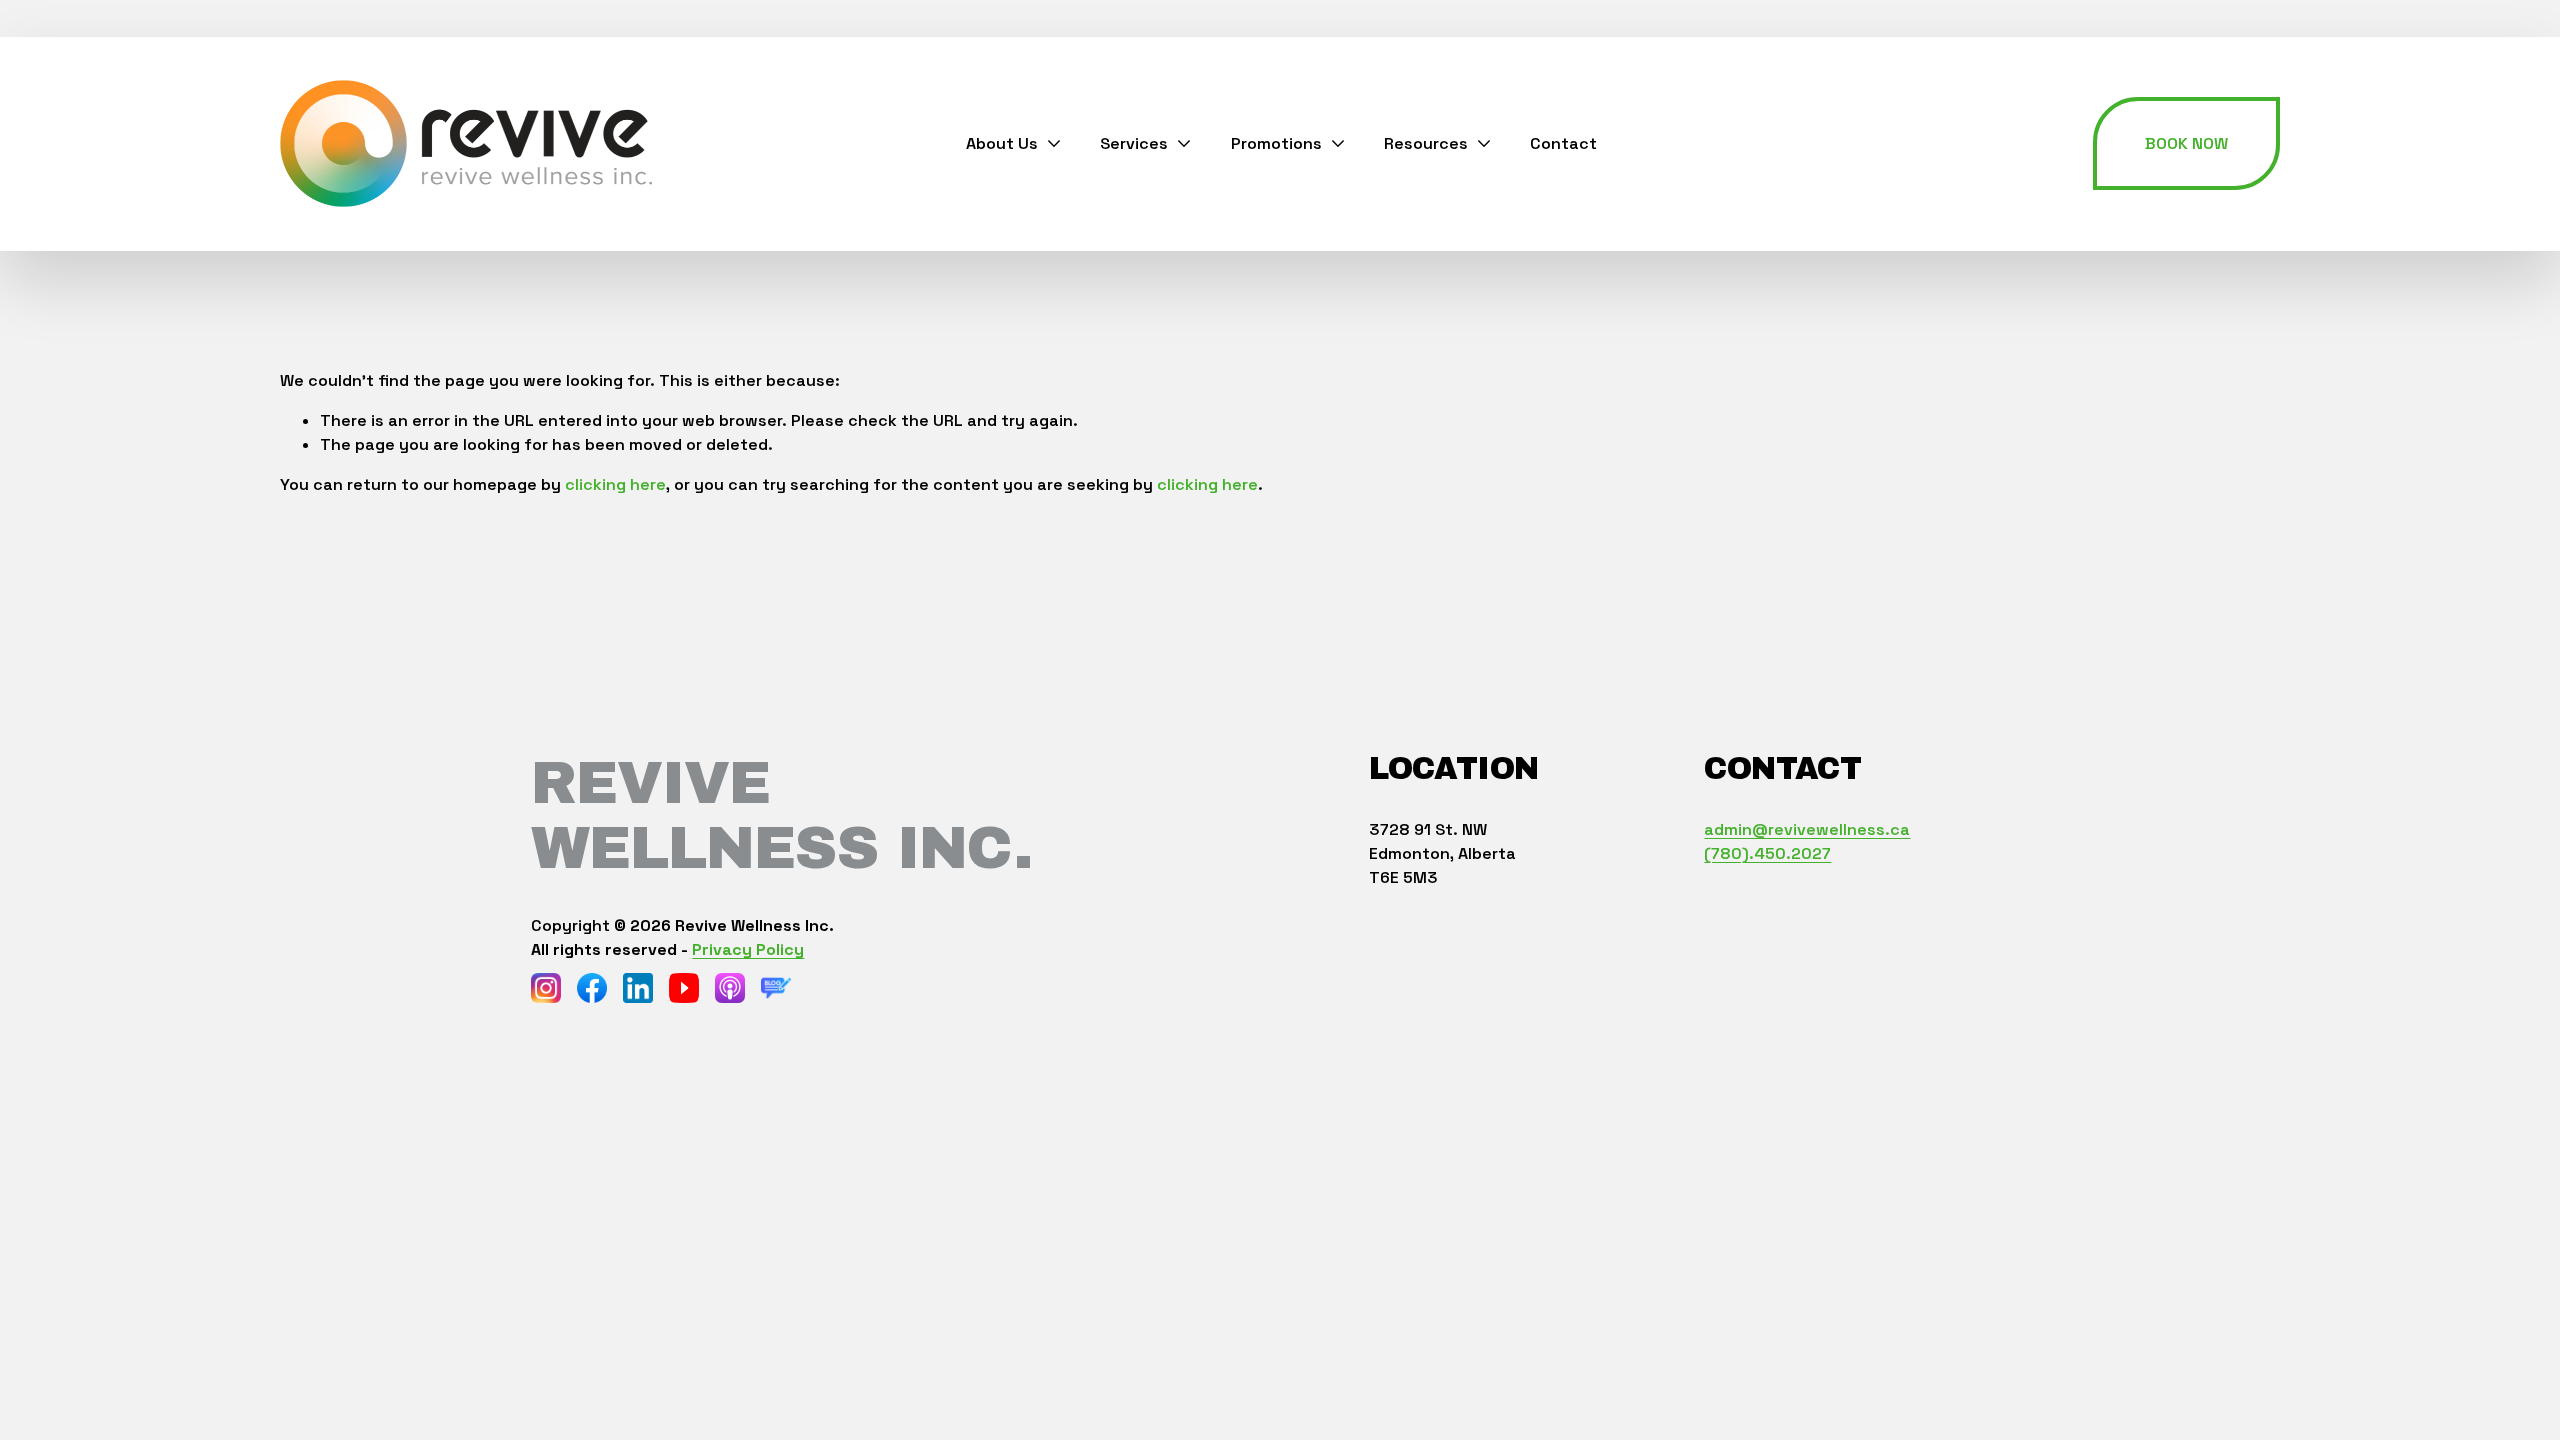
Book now (2186, 143)
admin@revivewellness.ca (1807, 829)
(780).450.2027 (1767, 853)
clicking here (615, 484)
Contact (1563, 143)
